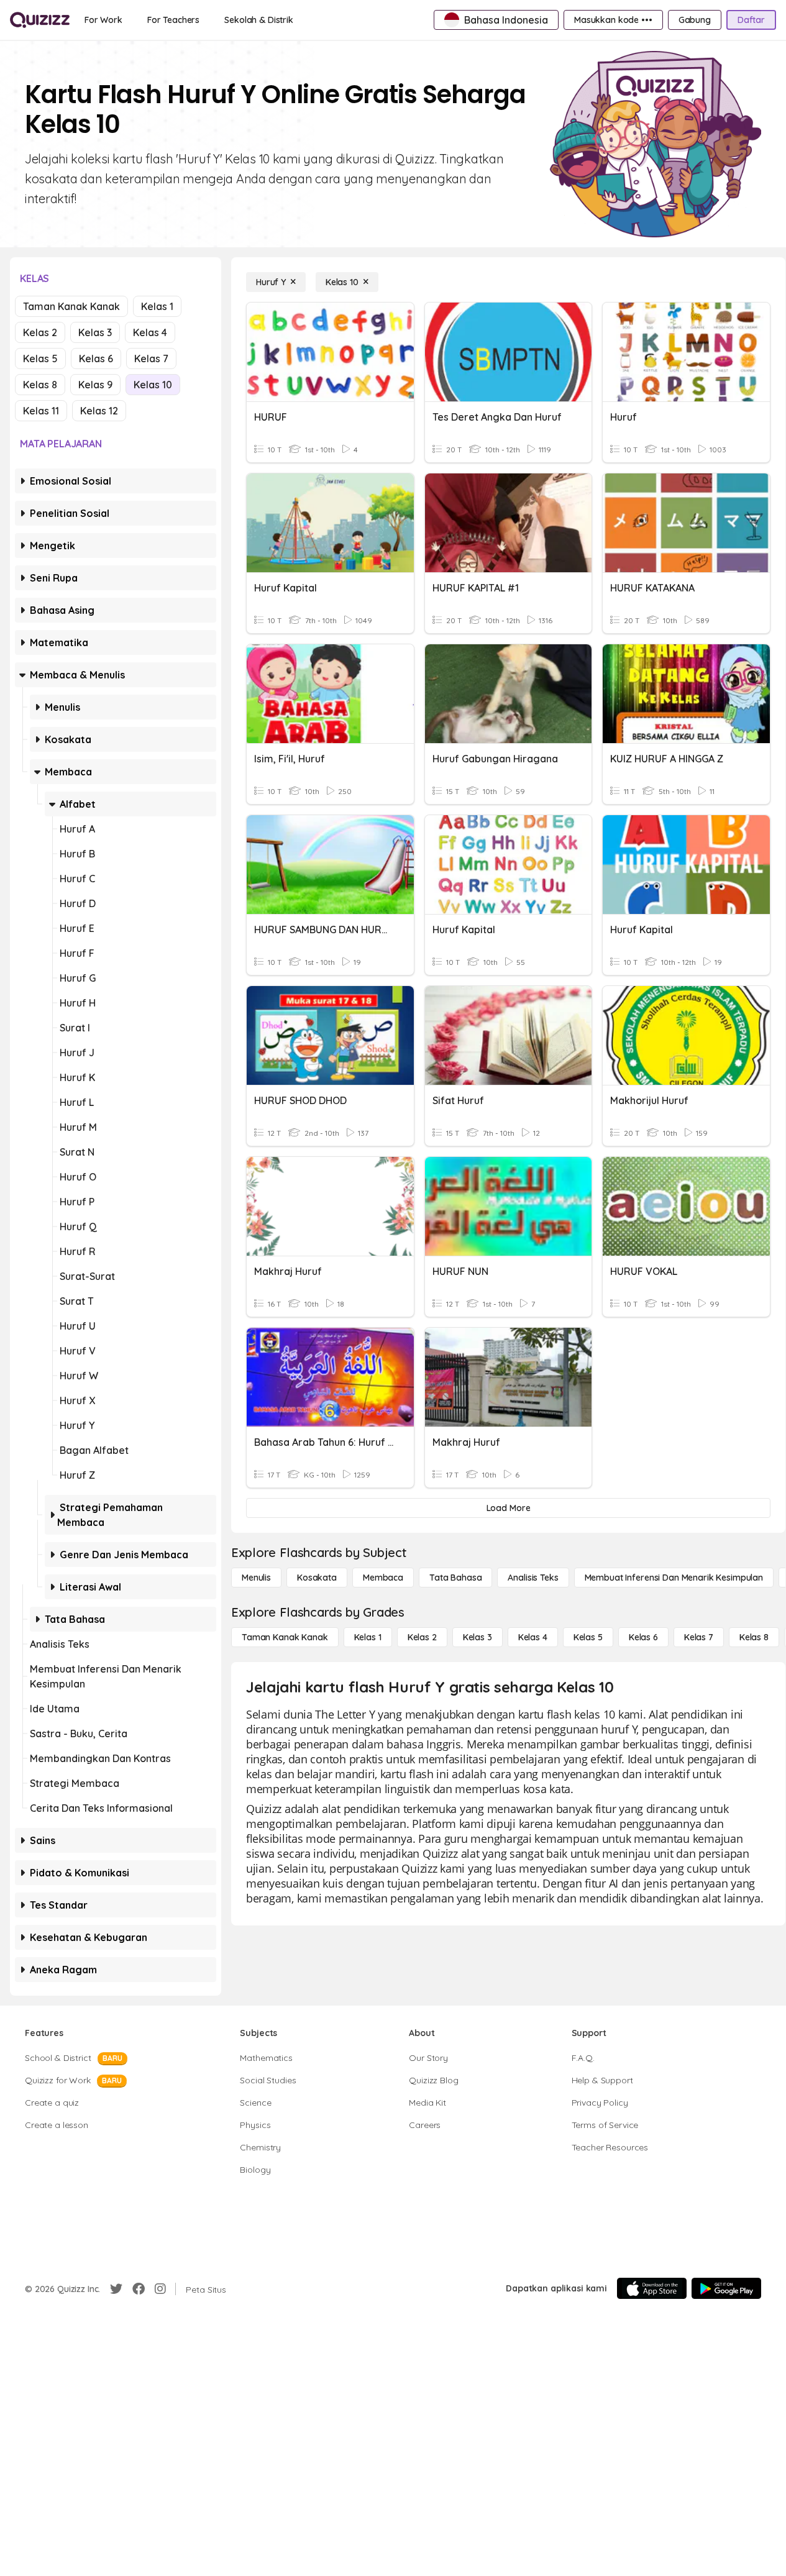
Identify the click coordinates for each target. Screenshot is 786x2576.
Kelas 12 (99, 411)
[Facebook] (139, 2289)
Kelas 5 (40, 359)
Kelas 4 (150, 332)
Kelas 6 (96, 359)
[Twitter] (116, 2289)
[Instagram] (160, 2289)
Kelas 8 (40, 385)
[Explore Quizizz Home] (40, 20)
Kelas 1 (157, 306)
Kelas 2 (40, 332)
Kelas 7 (151, 359)
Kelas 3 (95, 332)
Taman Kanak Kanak (71, 306)
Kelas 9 (95, 385)
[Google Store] (726, 2288)
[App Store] (652, 2288)
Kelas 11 (41, 411)
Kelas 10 (153, 385)
